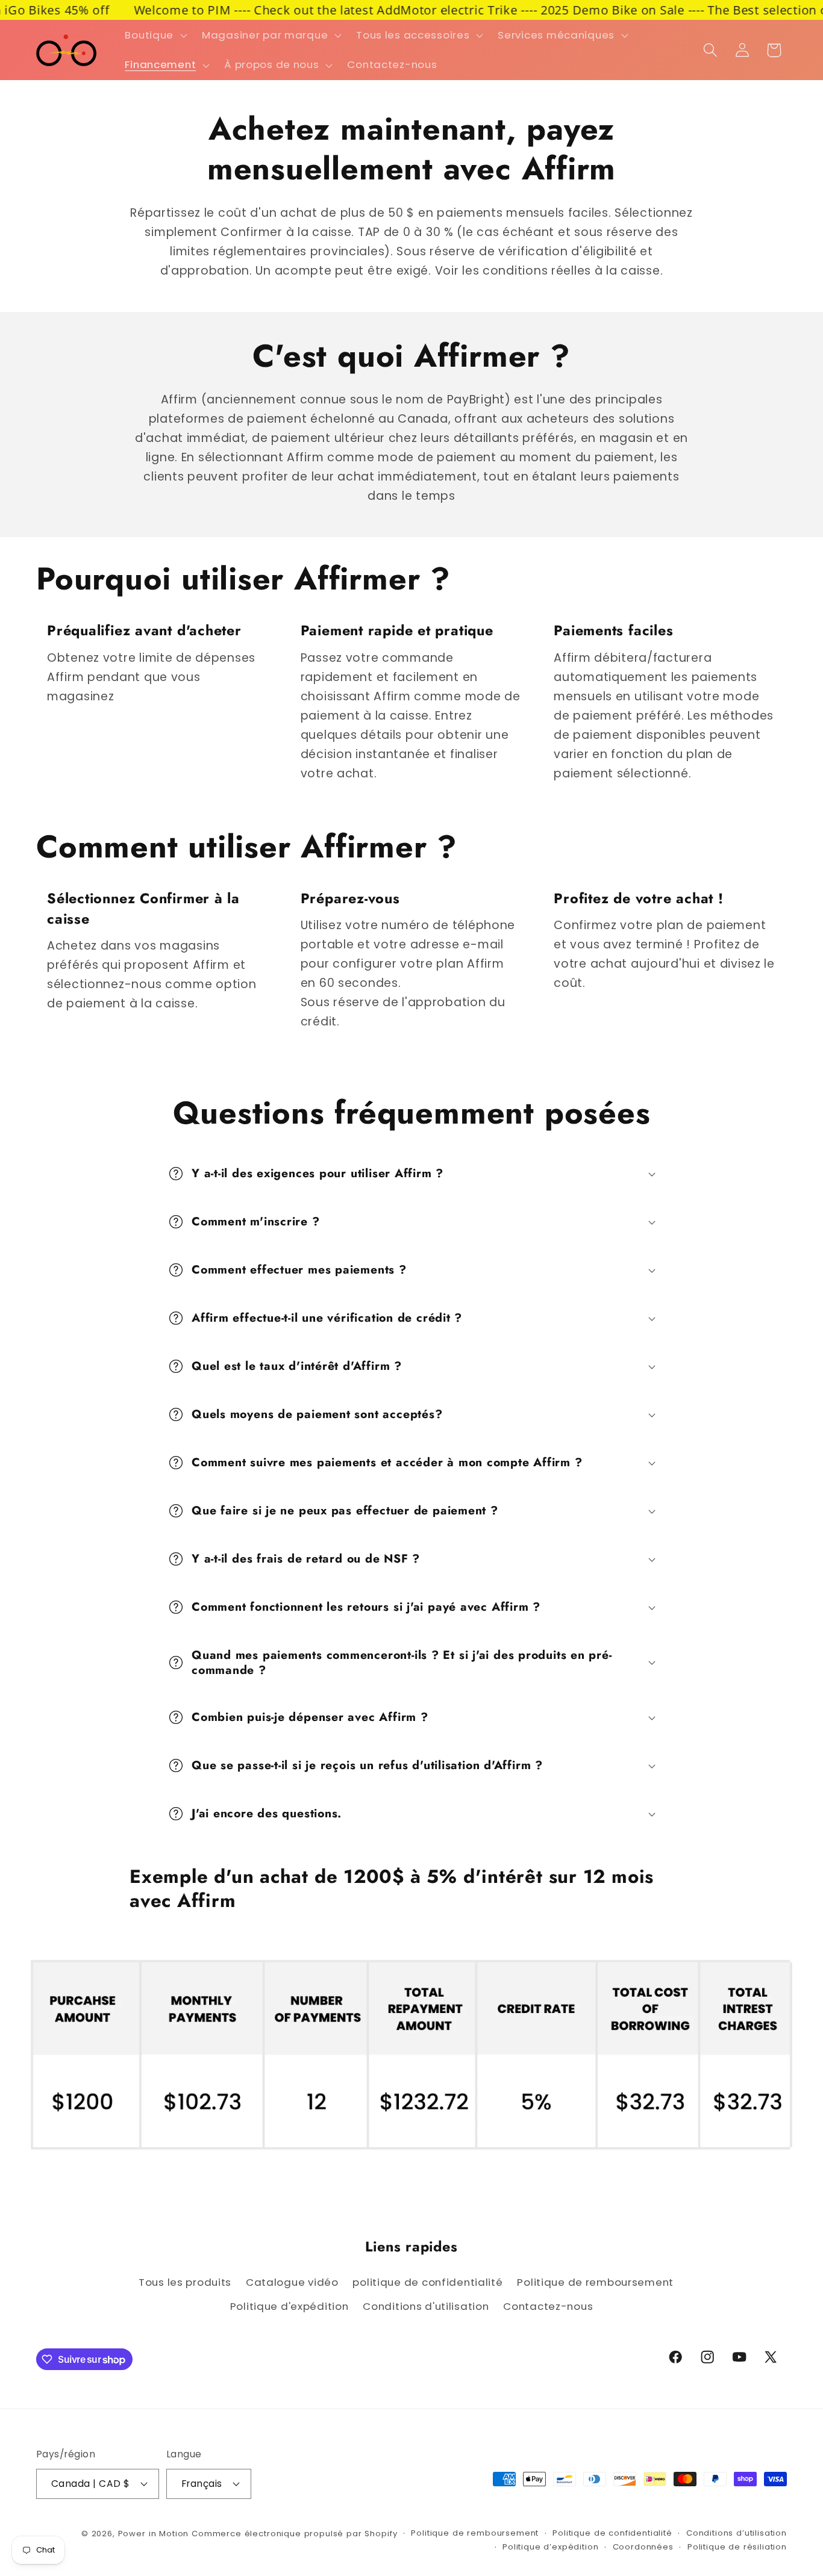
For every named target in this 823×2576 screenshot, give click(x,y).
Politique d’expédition (550, 2547)
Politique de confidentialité (612, 2533)
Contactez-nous (548, 2306)
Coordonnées (643, 2547)
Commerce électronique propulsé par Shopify (294, 2534)
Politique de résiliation (737, 2547)
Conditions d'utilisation (426, 2306)
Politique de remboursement (595, 2282)
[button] (155, 35)
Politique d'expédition (289, 2306)
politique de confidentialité (427, 2282)
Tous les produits (185, 2282)
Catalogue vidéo (292, 2282)
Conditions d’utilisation (737, 2533)
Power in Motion (154, 2534)
